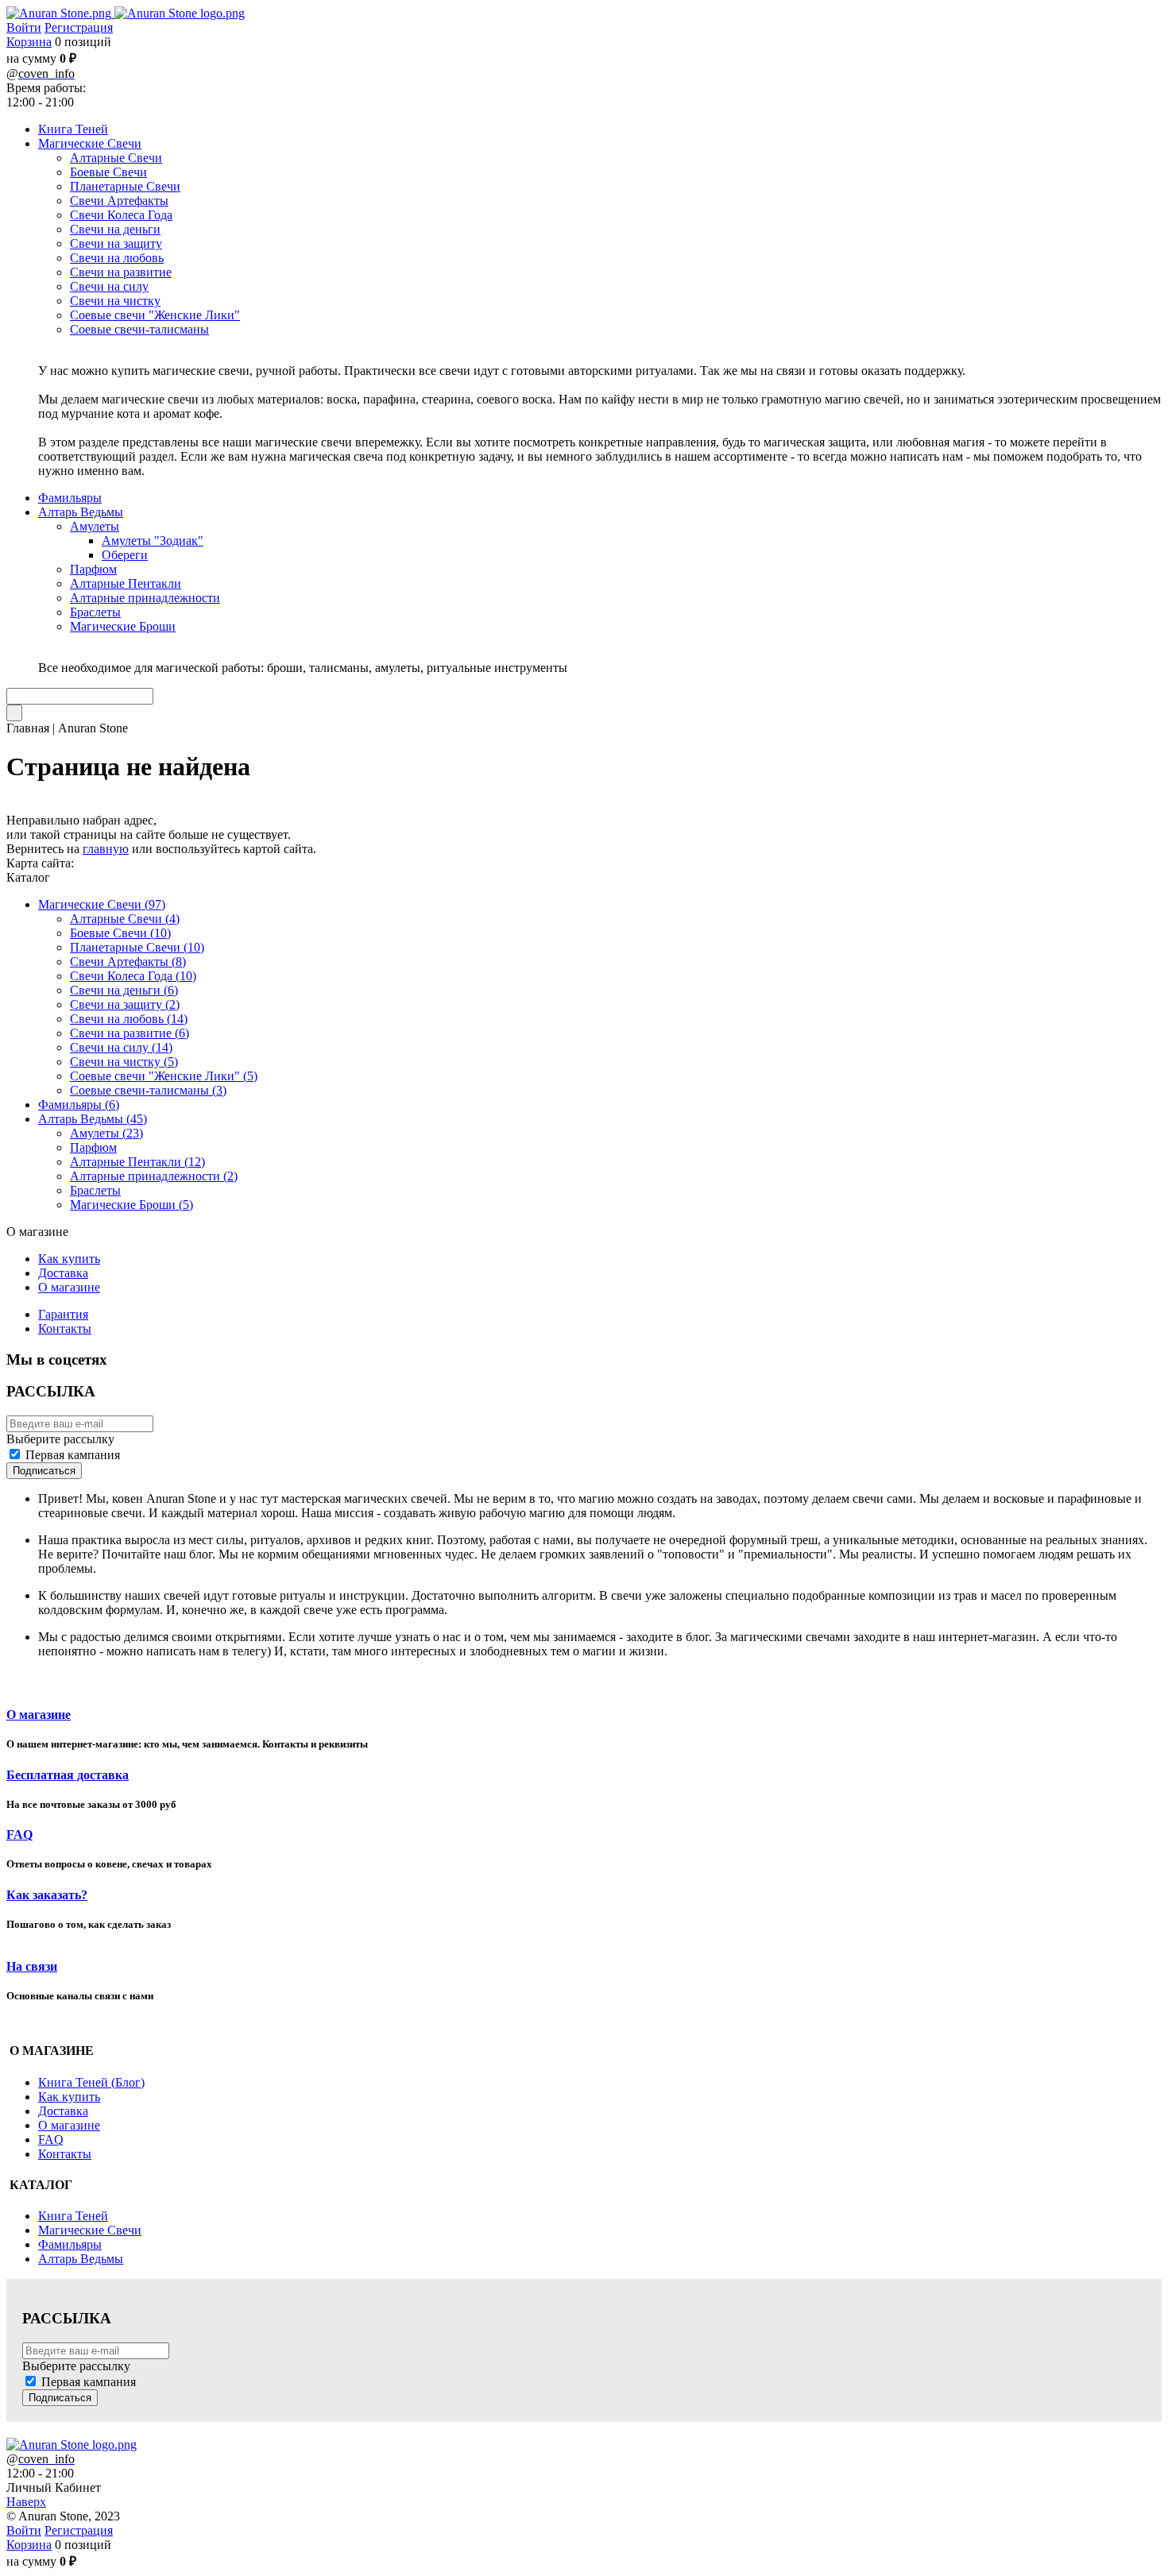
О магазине (69, 1287)
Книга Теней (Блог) (91, 2082)
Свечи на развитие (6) (130, 1033)
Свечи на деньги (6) (124, 990)
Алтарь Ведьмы (81, 2259)
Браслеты (95, 1190)
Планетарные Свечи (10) (137, 947)
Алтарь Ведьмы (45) (93, 1119)
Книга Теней (73, 2216)
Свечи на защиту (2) (125, 1004)
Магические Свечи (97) (102, 904)
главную (106, 849)
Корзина (29, 42)
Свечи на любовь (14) (129, 1019)
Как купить (69, 1259)
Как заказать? (47, 1895)
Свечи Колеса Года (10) (133, 976)
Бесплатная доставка (68, 1775)
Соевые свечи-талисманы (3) (148, 1090)
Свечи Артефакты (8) (128, 962)
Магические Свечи (90, 2230)
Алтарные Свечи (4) (125, 919)
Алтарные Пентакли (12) (137, 1162)
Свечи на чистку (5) (124, 1062)
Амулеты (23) (106, 1133)
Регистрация (79, 27)
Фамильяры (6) (79, 1105)
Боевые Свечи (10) (120, 933)
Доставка (63, 1273)
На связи (32, 1966)
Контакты (65, 1329)
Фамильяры (70, 2244)
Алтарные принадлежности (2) (154, 1176)
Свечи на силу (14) (121, 1047)
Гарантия (63, 1314)
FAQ (19, 1834)
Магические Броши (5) (131, 1205)
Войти (24, 27)
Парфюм (93, 1147)
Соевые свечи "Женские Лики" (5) (164, 1076)
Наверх (26, 2502)
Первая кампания (73, 1455)
